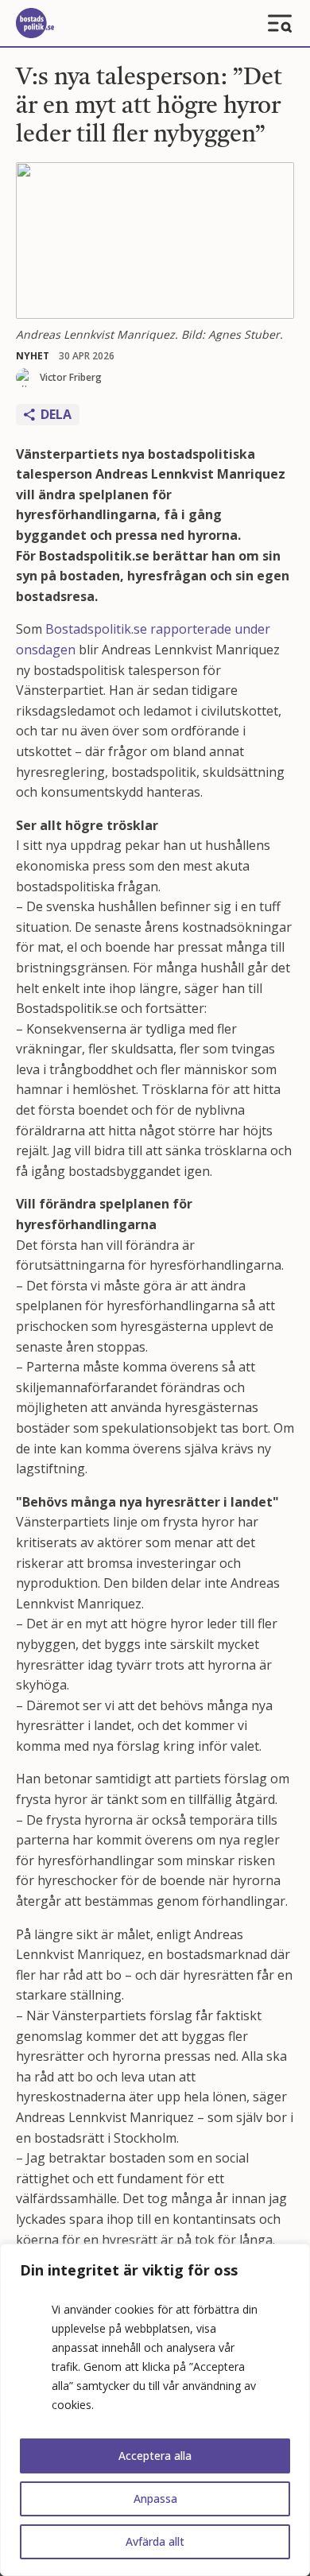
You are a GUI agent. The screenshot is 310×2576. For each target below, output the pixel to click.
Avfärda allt (155, 2541)
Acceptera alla (155, 2456)
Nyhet (33, 356)
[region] (155, 2410)
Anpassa (155, 2498)
